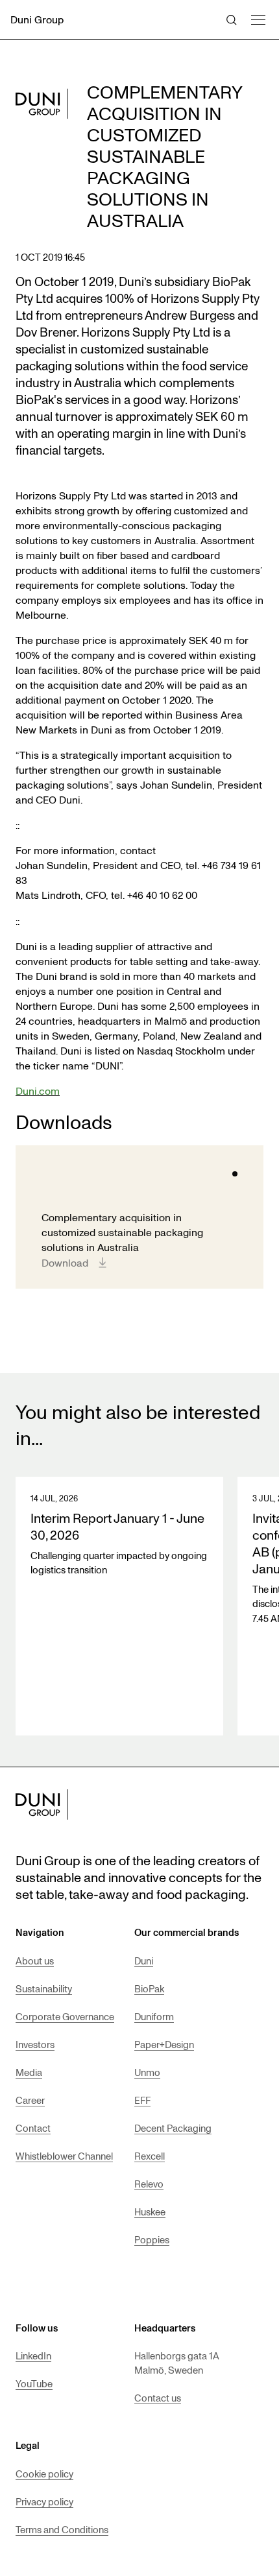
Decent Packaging (173, 2128)
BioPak (149, 1988)
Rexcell (150, 2156)
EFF (142, 2100)
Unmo (147, 2072)
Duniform (154, 2016)
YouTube (34, 2383)
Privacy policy (44, 2501)
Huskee (150, 2212)
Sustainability (44, 1988)
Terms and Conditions (62, 2529)
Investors (35, 2044)
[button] (258, 18)
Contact (33, 2128)
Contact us (158, 2398)
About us (35, 1961)
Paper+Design (164, 2044)
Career (30, 2100)
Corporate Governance (65, 2016)
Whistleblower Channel (64, 2156)
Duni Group (37, 19)
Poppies (152, 2239)
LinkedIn (33, 2355)
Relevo (149, 2184)
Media (29, 2072)
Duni (144, 1961)
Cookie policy (44, 2474)
